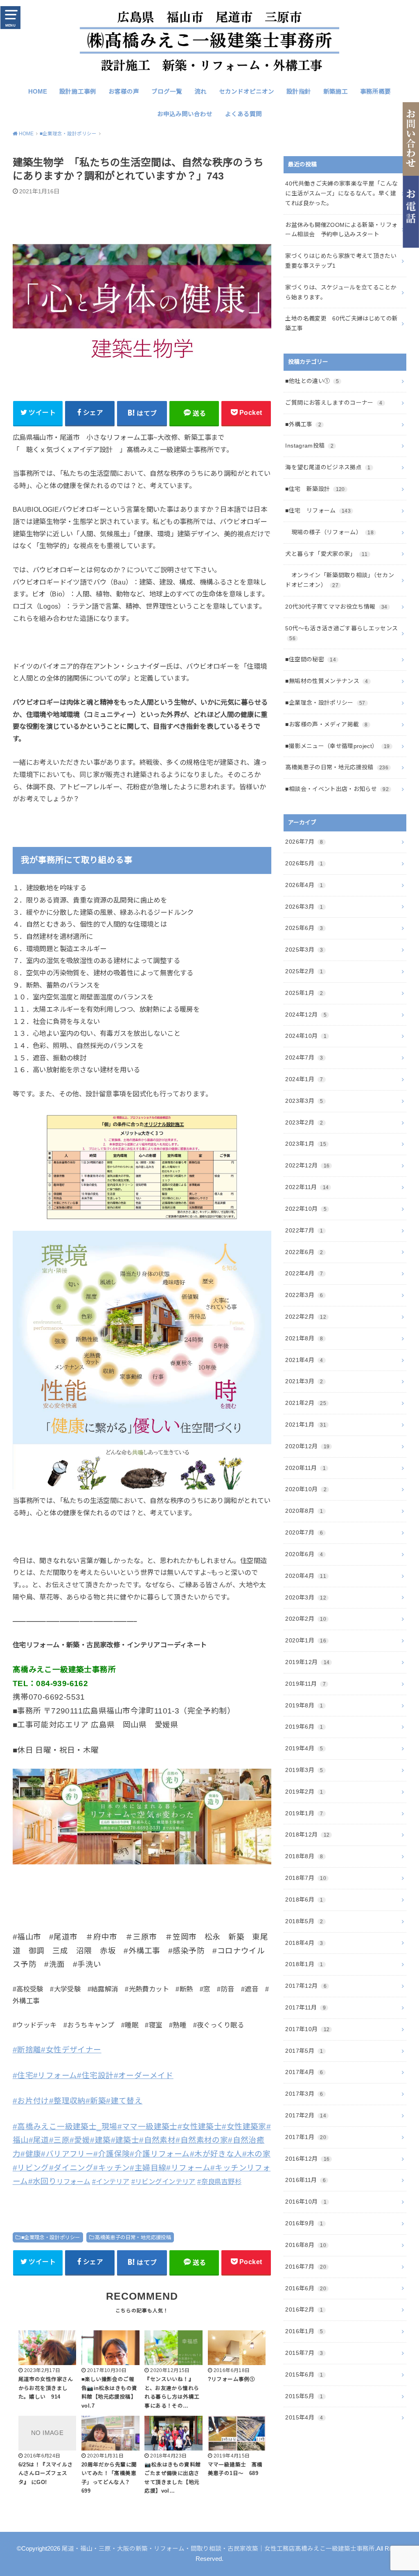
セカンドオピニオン (247, 92)
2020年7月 (304, 1532)
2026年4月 (304, 885)
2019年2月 (304, 1792)
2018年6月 (304, 1900)
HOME (38, 92)
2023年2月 (304, 1122)
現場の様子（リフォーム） (329, 532)
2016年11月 (305, 2180)
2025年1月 (304, 993)
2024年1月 (304, 1079)
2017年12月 (306, 1986)
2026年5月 (304, 863)
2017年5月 (304, 2051)
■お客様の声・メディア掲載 (326, 724)
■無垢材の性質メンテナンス (327, 681)
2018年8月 (304, 1856)
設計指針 (299, 92)
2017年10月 (307, 2029)
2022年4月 (304, 1273)
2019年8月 (304, 1705)
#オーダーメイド (144, 2075)
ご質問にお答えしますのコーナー (334, 403)
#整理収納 (67, 2101)
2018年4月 (304, 1943)
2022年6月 (304, 1252)
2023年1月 (305, 1144)
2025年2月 (304, 971)
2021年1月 (305, 1425)
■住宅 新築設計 (315, 489)
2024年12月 (306, 1015)
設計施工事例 (78, 92)
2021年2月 (305, 1403)
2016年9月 (304, 2223)
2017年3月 (304, 2094)
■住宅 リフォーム (318, 511)
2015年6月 (304, 2374)
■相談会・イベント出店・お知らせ (337, 789)
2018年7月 (305, 1878)
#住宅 (23, 2075)
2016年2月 (304, 2309)
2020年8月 (304, 1511)
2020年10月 (306, 1489)
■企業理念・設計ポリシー (51, 2238)
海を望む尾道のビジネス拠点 (328, 467)
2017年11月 (305, 2007)
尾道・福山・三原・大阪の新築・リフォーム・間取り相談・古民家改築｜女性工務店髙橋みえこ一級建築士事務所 (218, 2549)
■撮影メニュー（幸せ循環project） (337, 746)
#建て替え (124, 2101)
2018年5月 (304, 1921)
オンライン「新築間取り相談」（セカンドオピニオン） (340, 580)
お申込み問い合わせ (185, 114)
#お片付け (31, 2101)
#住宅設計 (95, 2075)
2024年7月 (304, 1057)
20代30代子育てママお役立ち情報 (336, 607)
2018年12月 (307, 1835)
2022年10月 (306, 1209)
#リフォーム (55, 2075)
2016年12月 (307, 2159)
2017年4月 (304, 2072)
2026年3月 (304, 907)
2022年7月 (304, 1230)
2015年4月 (304, 2417)
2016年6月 (305, 2288)
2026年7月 (304, 842)
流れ (200, 92)
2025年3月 (304, 950)
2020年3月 (305, 1597)
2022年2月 (305, 1317)
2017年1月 (305, 2137)
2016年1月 (304, 2331)
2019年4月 (304, 1748)
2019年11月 (305, 1684)
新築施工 (336, 92)
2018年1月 (304, 1964)
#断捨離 (27, 2050)
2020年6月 (304, 1554)
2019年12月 (307, 1662)
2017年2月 (305, 2115)
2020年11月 (305, 1468)
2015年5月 (304, 2396)
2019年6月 (304, 1727)
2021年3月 (304, 1381)
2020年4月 (305, 1576)
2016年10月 (306, 2202)
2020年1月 (305, 1640)
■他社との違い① (312, 381)
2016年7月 (305, 2267)
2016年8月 (305, 2245)
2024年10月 (306, 1036)
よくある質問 (243, 114)
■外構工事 (303, 424)
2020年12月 (307, 1446)
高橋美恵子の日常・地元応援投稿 (133, 2238)
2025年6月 (304, 928)
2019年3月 (304, 1770)
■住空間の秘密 (310, 659)
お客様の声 (124, 92)
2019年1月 (304, 1813)
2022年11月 (307, 1187)
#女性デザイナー (71, 2050)
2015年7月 (304, 2353)
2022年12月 (307, 1165)
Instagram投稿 (309, 446)
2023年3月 (304, 1101)
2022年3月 (304, 1295)
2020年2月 (305, 1619)
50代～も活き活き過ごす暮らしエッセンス (341, 633)
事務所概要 (375, 92)
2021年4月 (304, 1360)
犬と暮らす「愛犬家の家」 (326, 554)
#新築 (96, 2101)
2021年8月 (304, 1338)
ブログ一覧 (167, 92)
